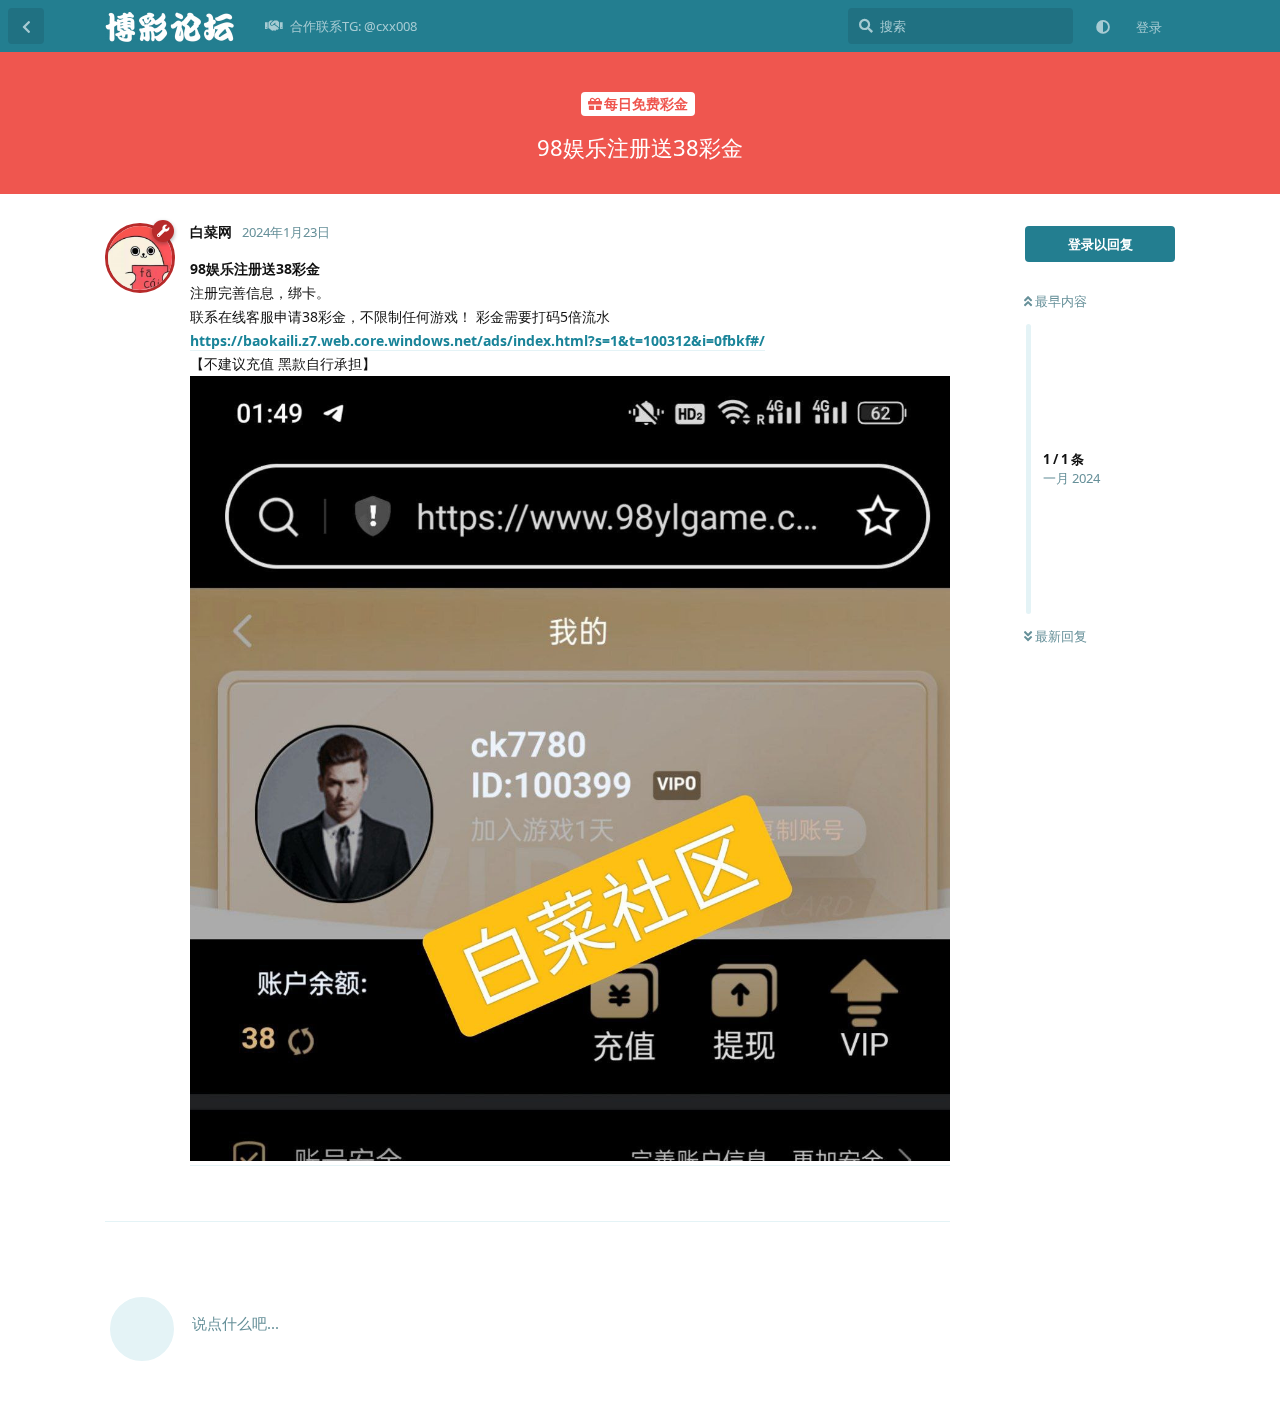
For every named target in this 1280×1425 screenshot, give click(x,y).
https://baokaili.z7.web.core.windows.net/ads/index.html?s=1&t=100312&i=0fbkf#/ (477, 340)
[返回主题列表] (26, 26)
